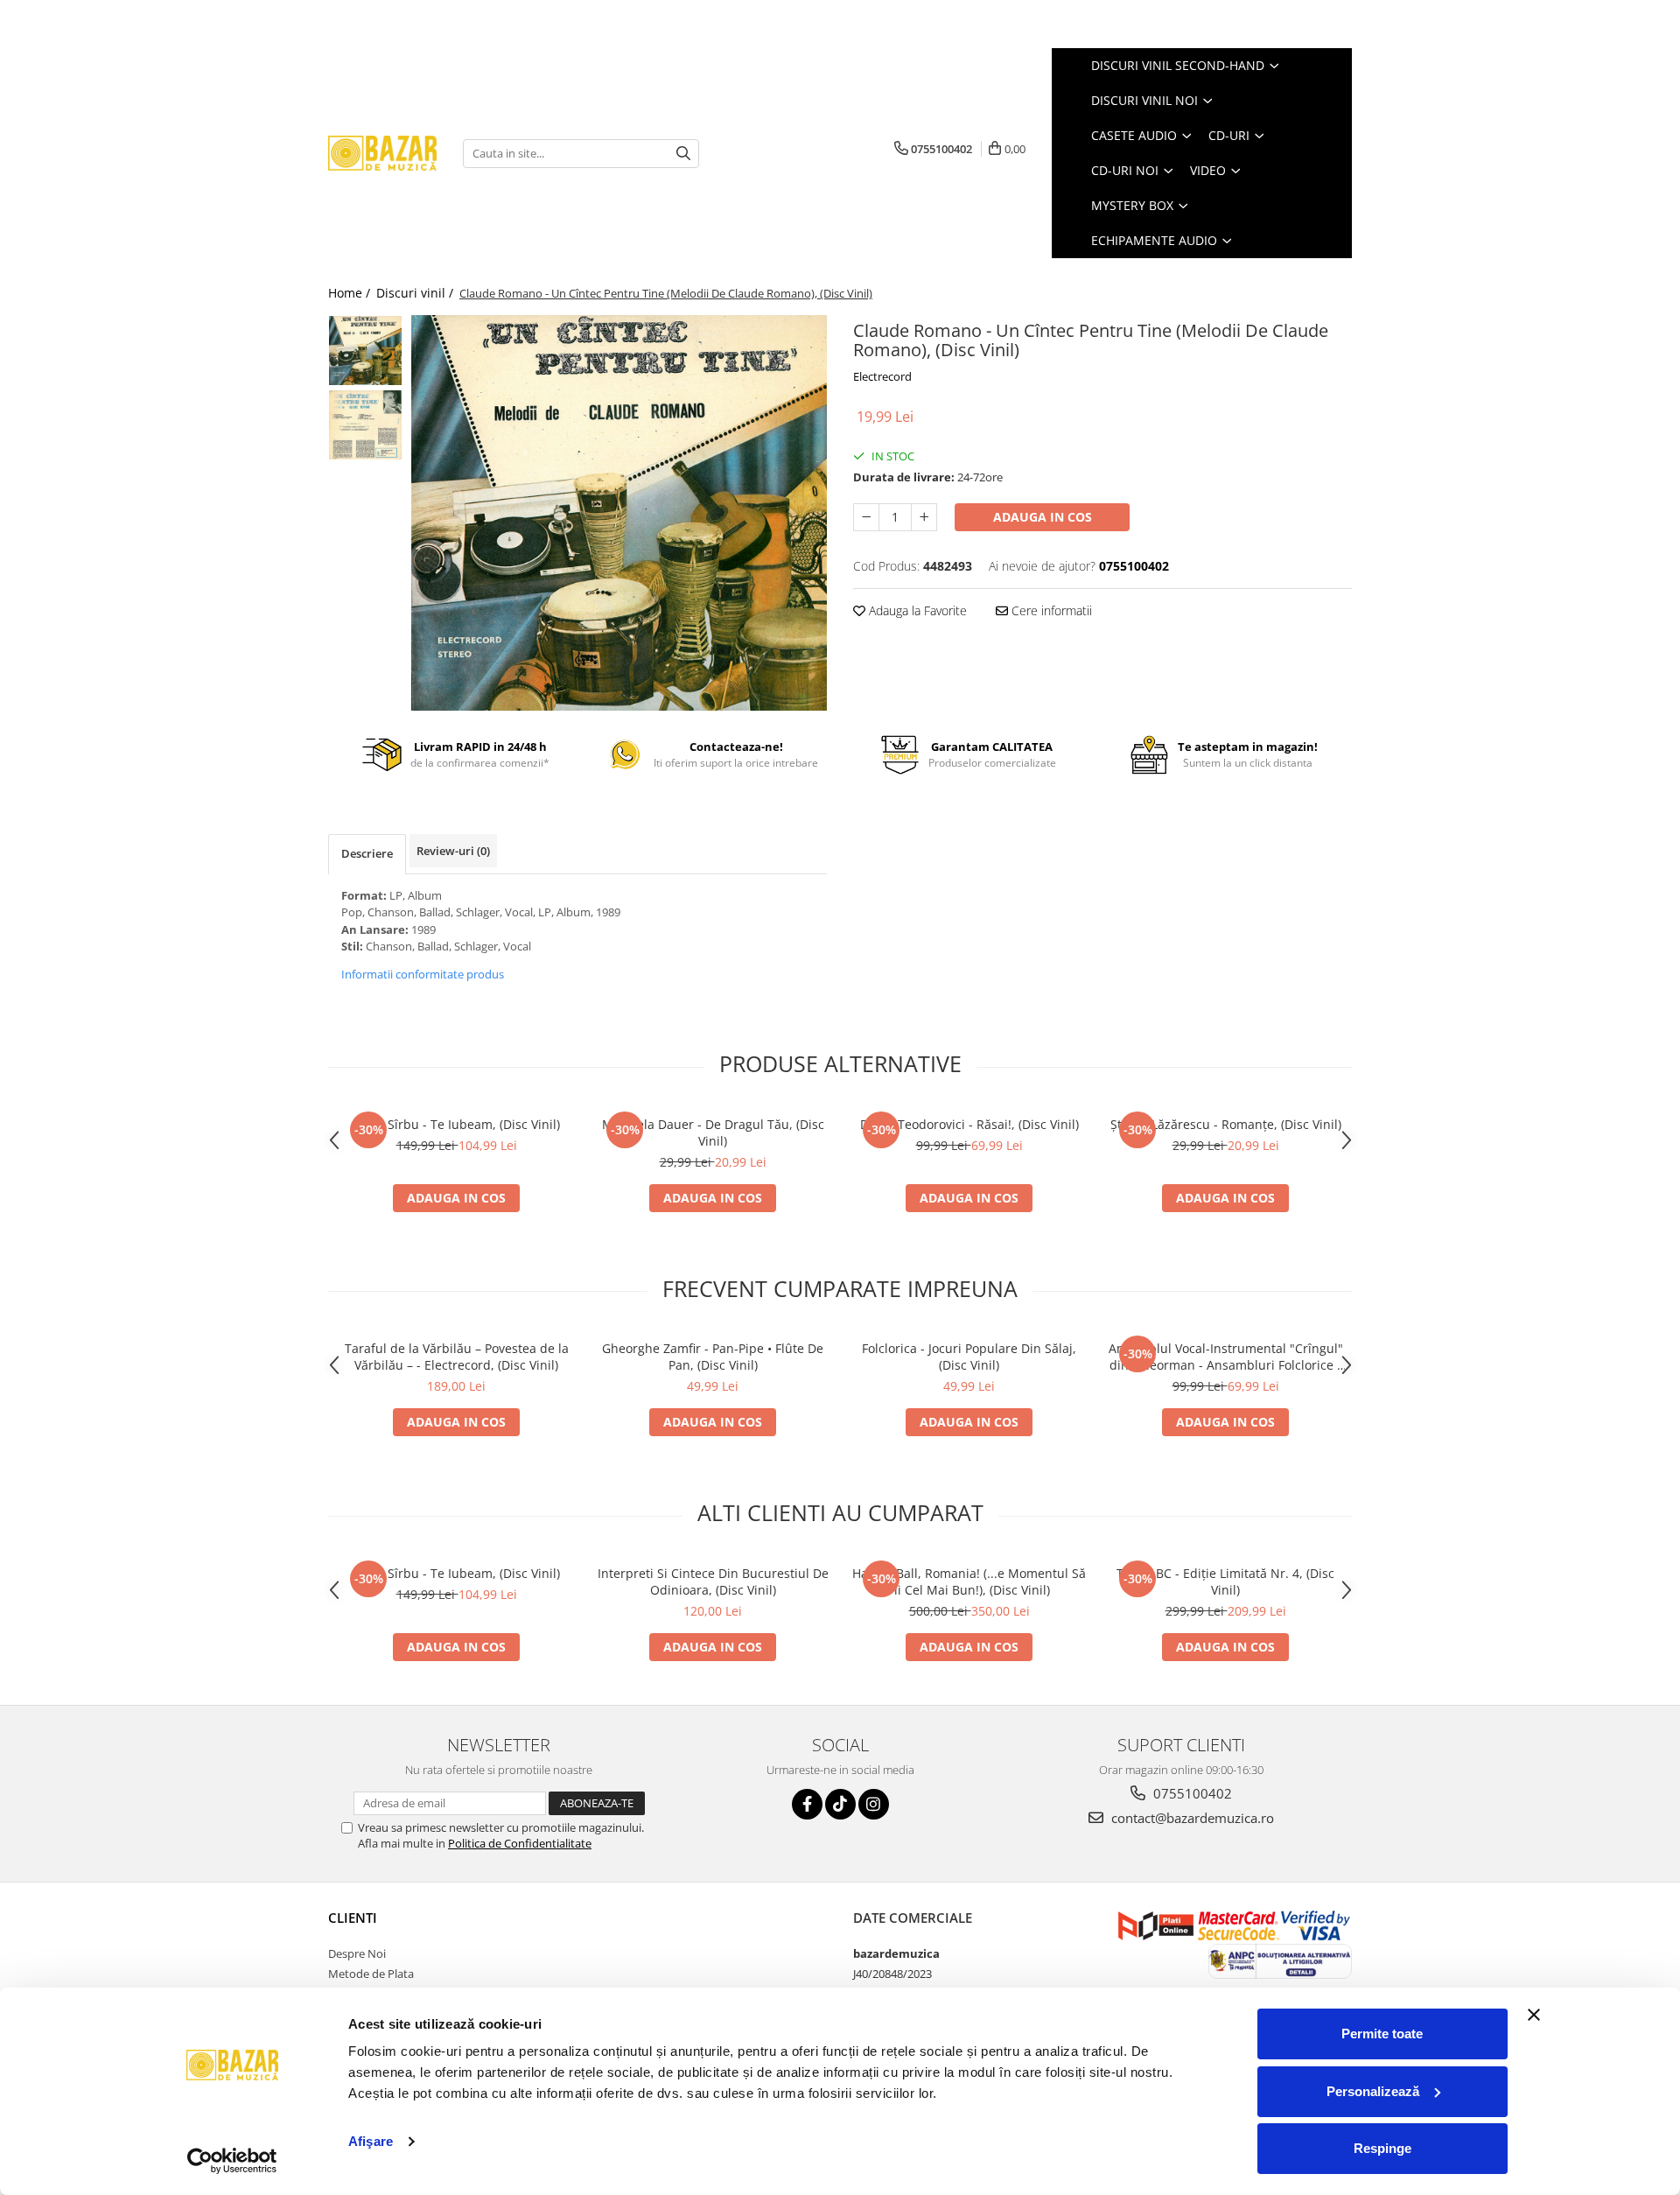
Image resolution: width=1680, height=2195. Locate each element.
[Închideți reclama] (1534, 2015)
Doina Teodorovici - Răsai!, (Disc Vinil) (969, 1124)
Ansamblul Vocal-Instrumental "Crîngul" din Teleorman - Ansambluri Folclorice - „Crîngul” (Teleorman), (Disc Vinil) (1226, 1357)
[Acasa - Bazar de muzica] (382, 154)
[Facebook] (807, 1804)
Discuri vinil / (416, 293)
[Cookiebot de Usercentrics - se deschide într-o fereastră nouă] (232, 2161)
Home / (351, 293)
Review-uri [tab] (453, 851)
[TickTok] (840, 1804)
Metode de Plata (371, 1974)
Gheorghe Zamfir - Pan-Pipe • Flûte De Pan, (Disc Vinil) (713, 1357)
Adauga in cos (1043, 517)
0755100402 (1191, 1793)
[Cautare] (683, 154)
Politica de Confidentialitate (520, 1843)
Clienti (353, 1918)
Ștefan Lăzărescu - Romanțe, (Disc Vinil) (1226, 1124)
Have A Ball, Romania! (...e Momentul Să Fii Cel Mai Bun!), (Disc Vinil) (969, 1581)
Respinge (1382, 2148)
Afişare (371, 2141)
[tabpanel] (619, 513)
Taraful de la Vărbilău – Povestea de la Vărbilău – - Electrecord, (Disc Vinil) (457, 1357)
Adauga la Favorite (916, 610)
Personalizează (1373, 2091)
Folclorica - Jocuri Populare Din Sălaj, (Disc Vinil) (969, 1357)
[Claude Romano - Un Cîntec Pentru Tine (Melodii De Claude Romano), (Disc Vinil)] (619, 513)
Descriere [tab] (367, 853)
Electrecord (882, 376)
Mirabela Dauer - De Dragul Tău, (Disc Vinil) (713, 1133)
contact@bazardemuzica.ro (1191, 1818)
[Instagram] (874, 1804)
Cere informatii (1050, 610)
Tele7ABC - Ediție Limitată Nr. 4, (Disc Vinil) (1225, 1581)
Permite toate (1382, 2034)
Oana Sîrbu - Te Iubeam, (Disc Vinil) (456, 1124)
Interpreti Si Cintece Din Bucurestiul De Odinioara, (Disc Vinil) (713, 1581)
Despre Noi (357, 1953)
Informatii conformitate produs (423, 974)
